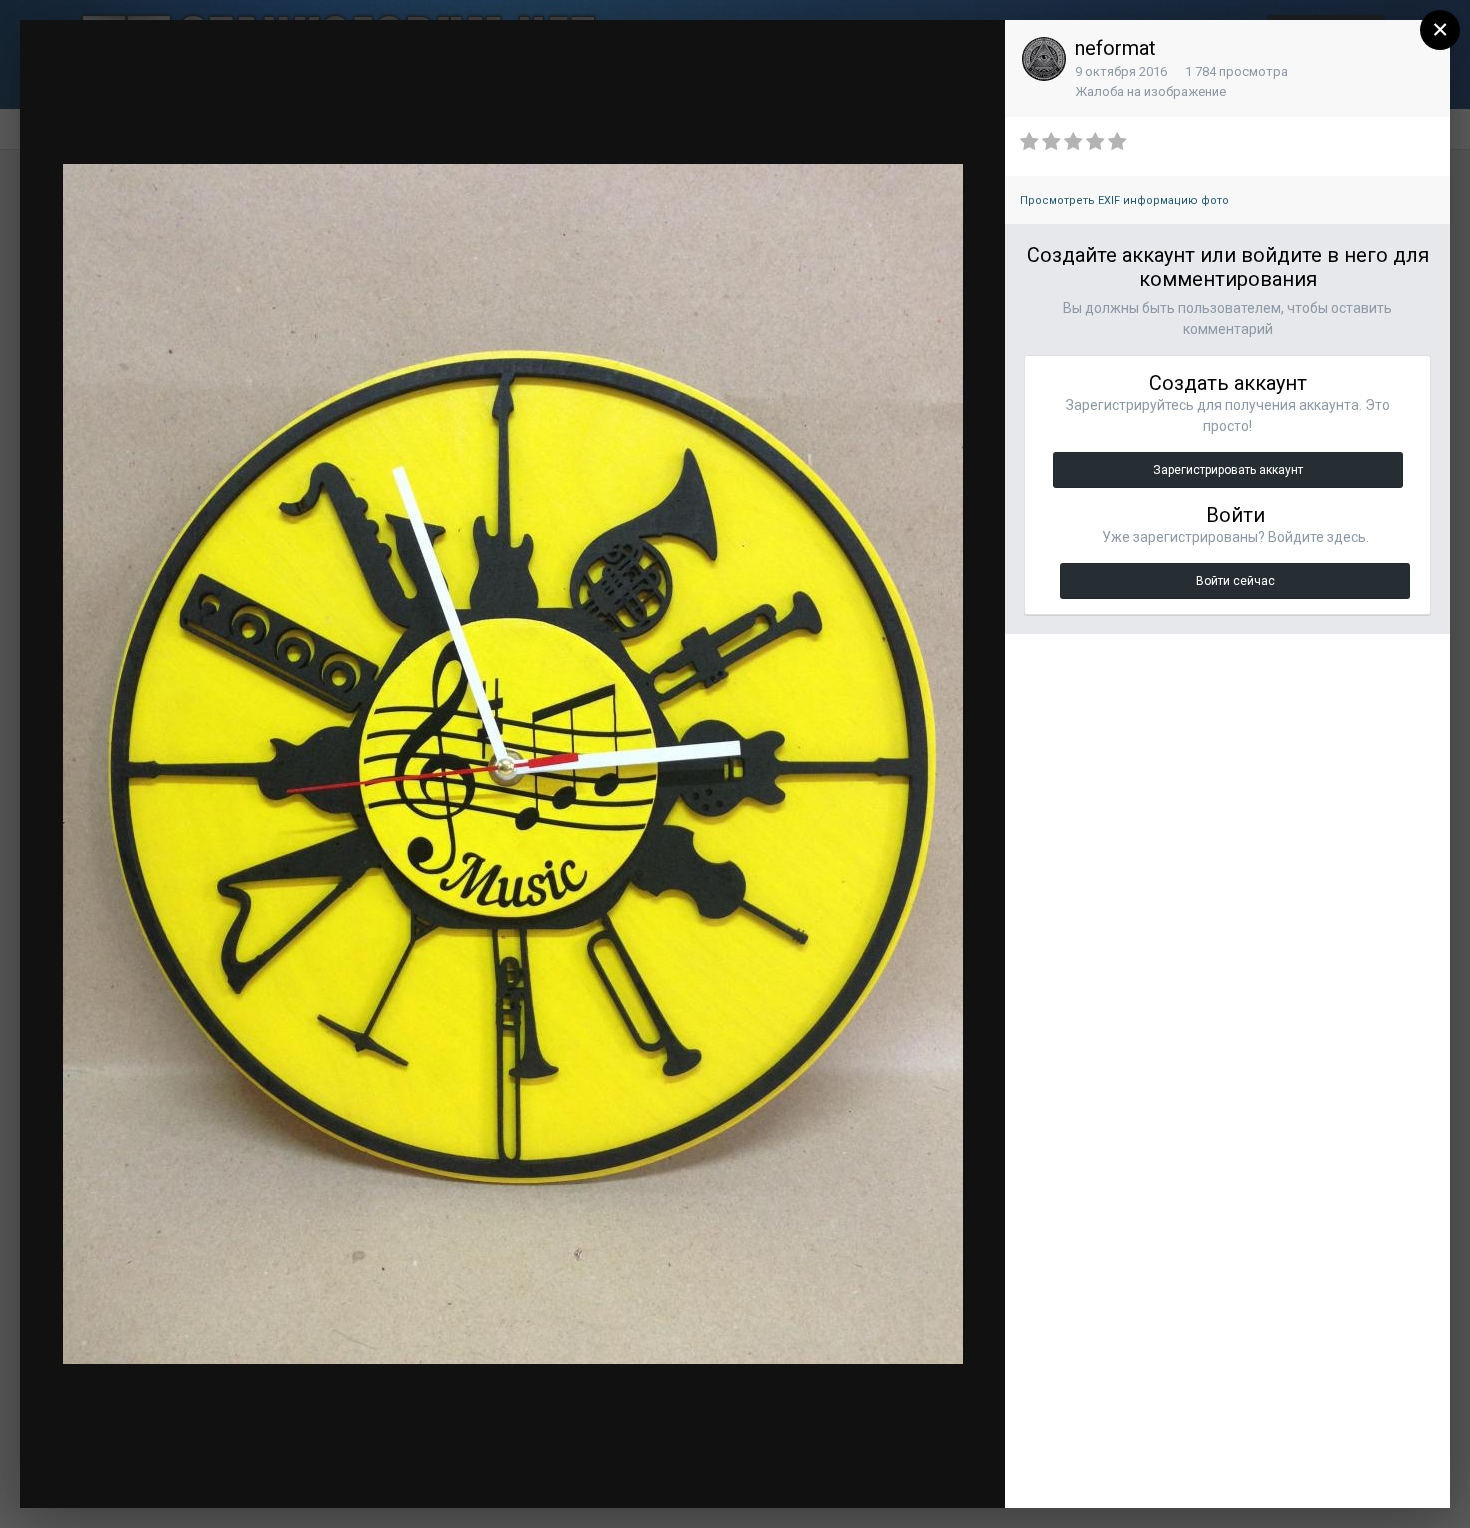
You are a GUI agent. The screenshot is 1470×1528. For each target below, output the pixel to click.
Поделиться (923, 1473)
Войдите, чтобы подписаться (690, 53)
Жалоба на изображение (1150, 91)
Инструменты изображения (734, 1473)
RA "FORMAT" (154, 72)
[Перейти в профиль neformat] (1044, 59)
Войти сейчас (1235, 581)
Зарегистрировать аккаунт (1228, 470)
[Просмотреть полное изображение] (971, 55)
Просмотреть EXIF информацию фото (1124, 200)
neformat (1115, 48)
